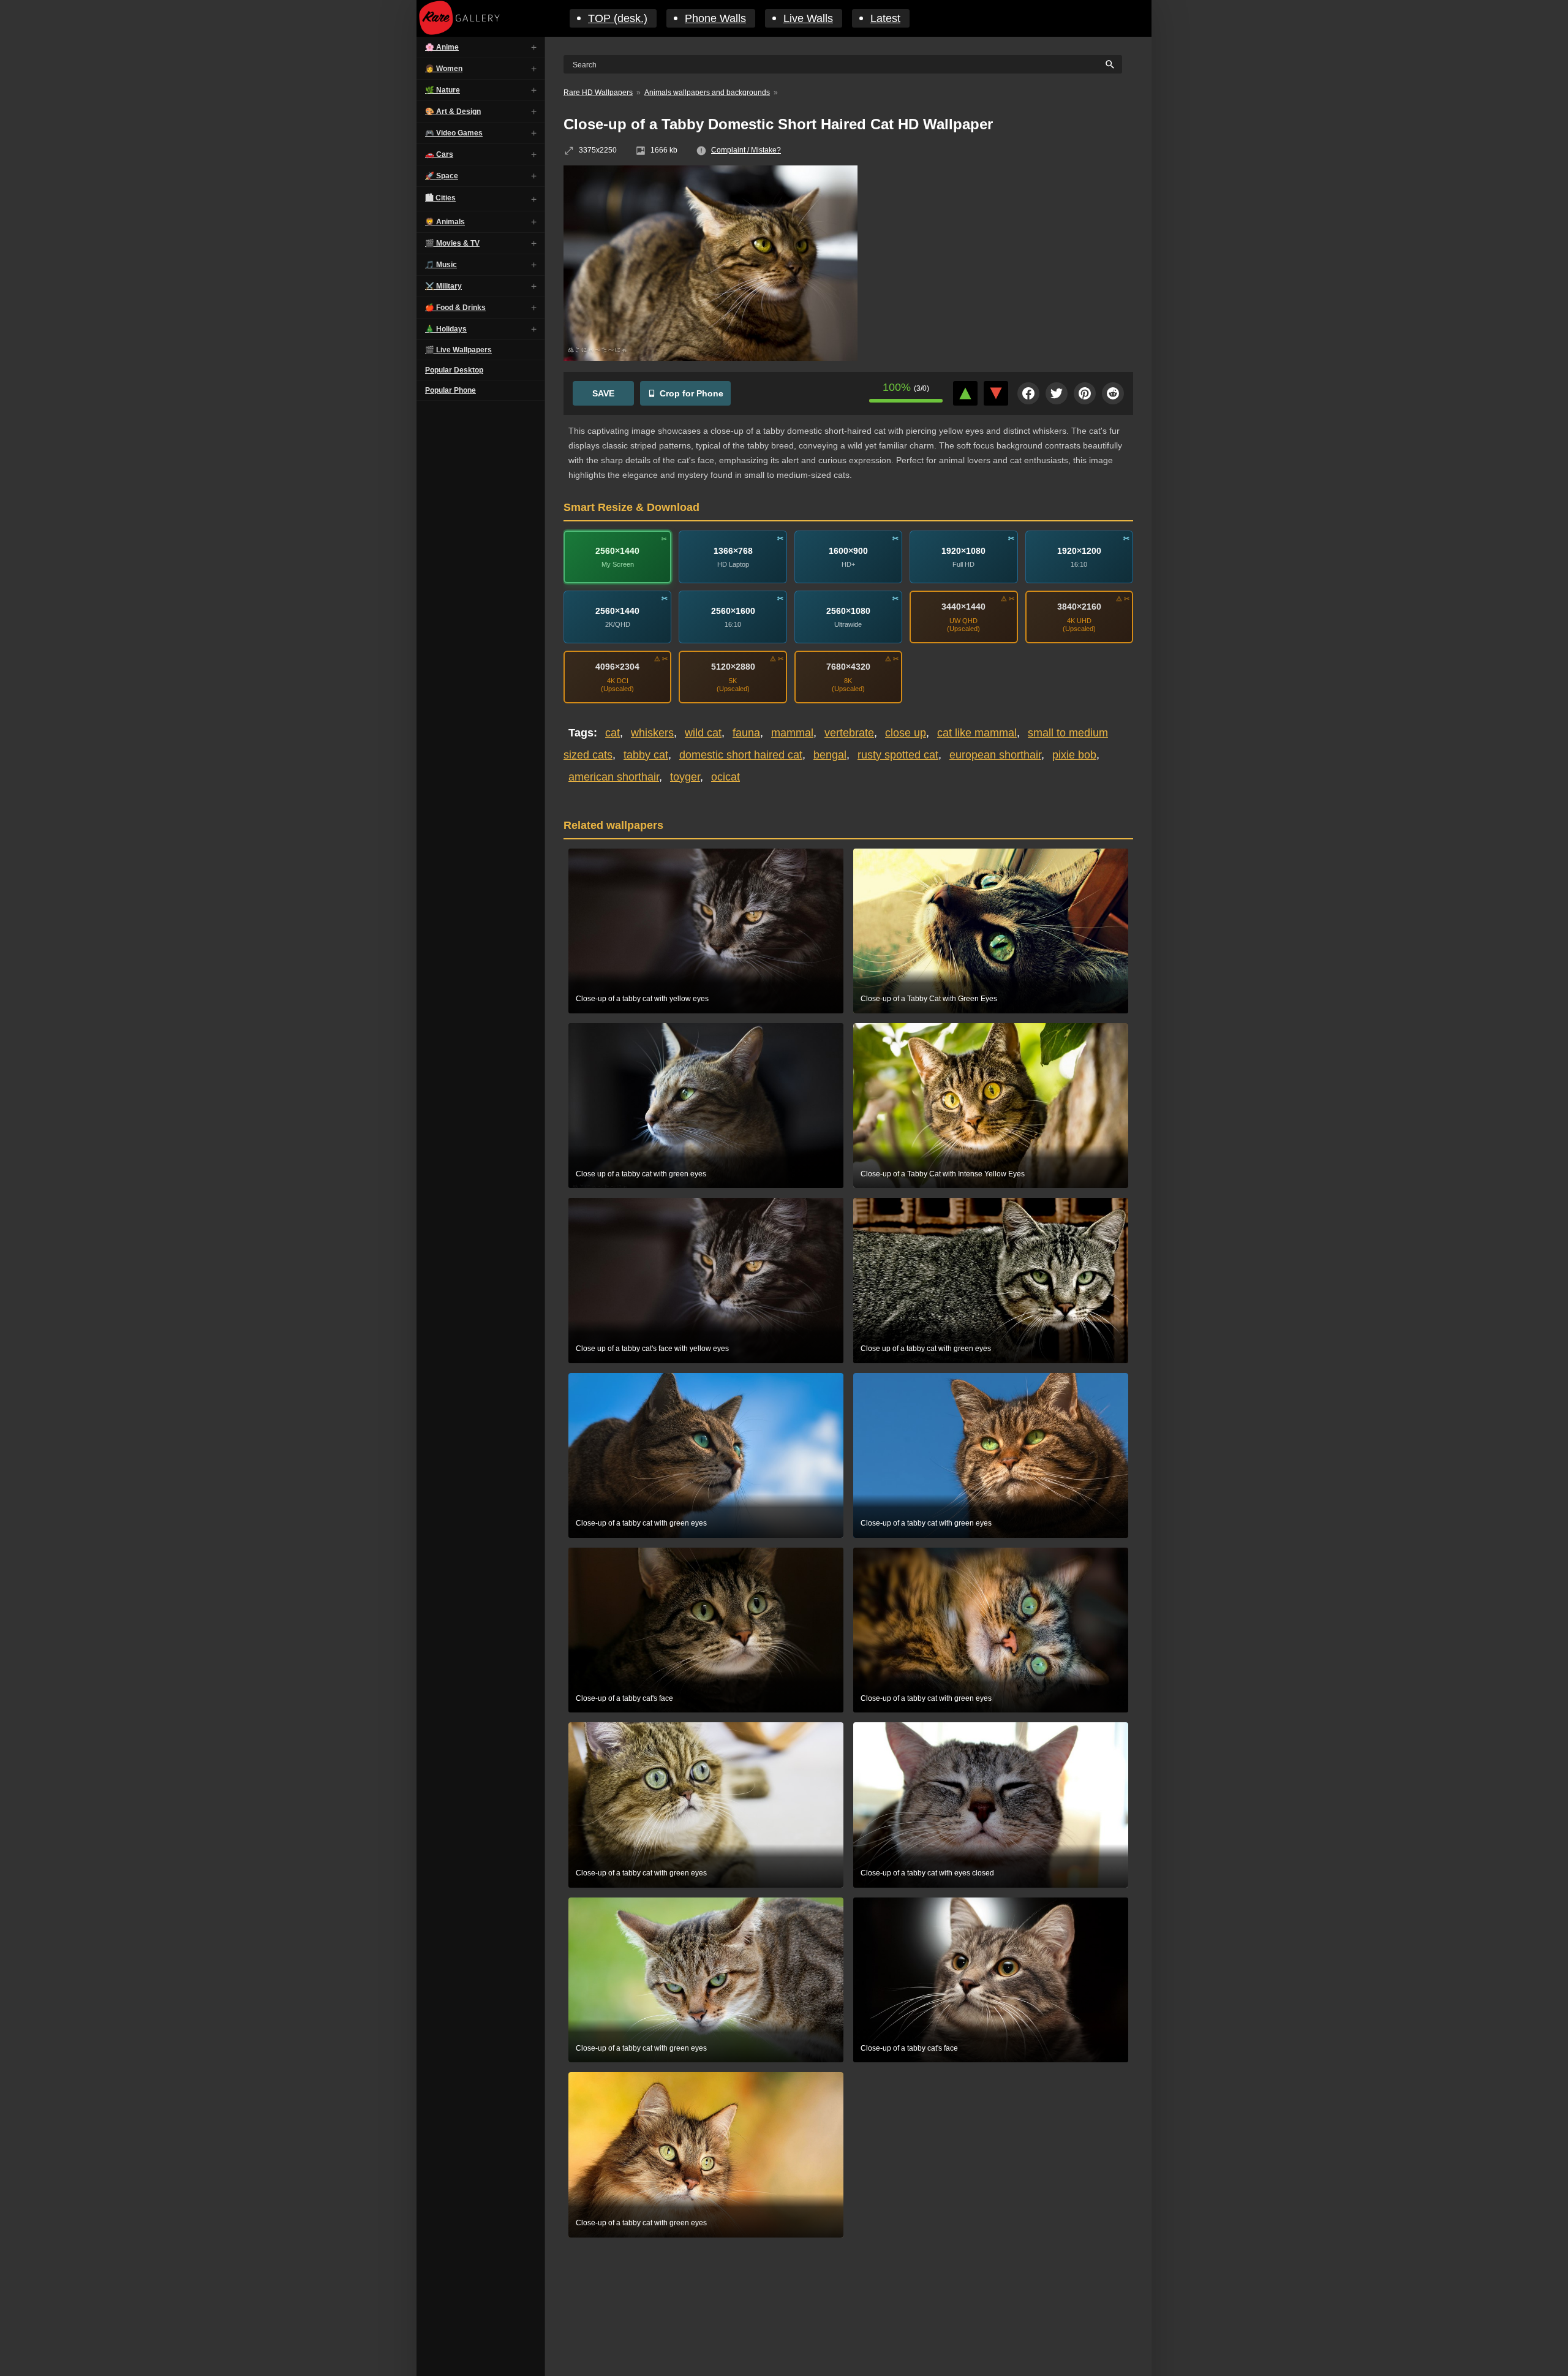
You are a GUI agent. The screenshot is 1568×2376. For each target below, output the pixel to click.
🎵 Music (441, 265)
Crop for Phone (692, 393)
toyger (685, 777)
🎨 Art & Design (453, 112)
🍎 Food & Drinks (455, 308)
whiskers (652, 733)
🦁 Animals (445, 222)
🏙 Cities (440, 198)
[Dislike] (996, 393)
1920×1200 (1079, 550)
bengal (830, 755)
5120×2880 (733, 667)
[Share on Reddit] (1113, 393)
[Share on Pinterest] (1085, 393)
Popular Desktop (454, 370)
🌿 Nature (443, 90)
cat (612, 733)
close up (906, 733)
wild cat (703, 733)
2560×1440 (617, 550)
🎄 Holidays (446, 329)
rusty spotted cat (898, 755)
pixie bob (1074, 755)
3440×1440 (963, 607)
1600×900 (848, 550)
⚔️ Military (443, 286)
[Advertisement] (1005, 254)
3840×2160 (1079, 607)
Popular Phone (450, 390)
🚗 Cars (439, 154)
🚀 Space (442, 176)
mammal (792, 733)
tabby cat (646, 755)
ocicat (726, 777)
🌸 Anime (442, 47)
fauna (746, 733)
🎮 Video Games (454, 133)
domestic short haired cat (741, 755)
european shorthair (995, 755)
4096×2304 (617, 667)
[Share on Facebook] (1028, 393)
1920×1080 (963, 550)
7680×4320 (848, 667)
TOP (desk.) (618, 18)
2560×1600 (733, 610)
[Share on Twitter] (1057, 393)
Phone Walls (715, 18)
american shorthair (614, 777)
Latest (885, 18)
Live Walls (808, 18)
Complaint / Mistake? (746, 150)
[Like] (965, 393)
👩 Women (444, 69)
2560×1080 (848, 610)
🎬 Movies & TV (452, 243)
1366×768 (733, 550)
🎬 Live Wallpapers (458, 350)
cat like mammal (977, 733)
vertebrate (849, 733)
